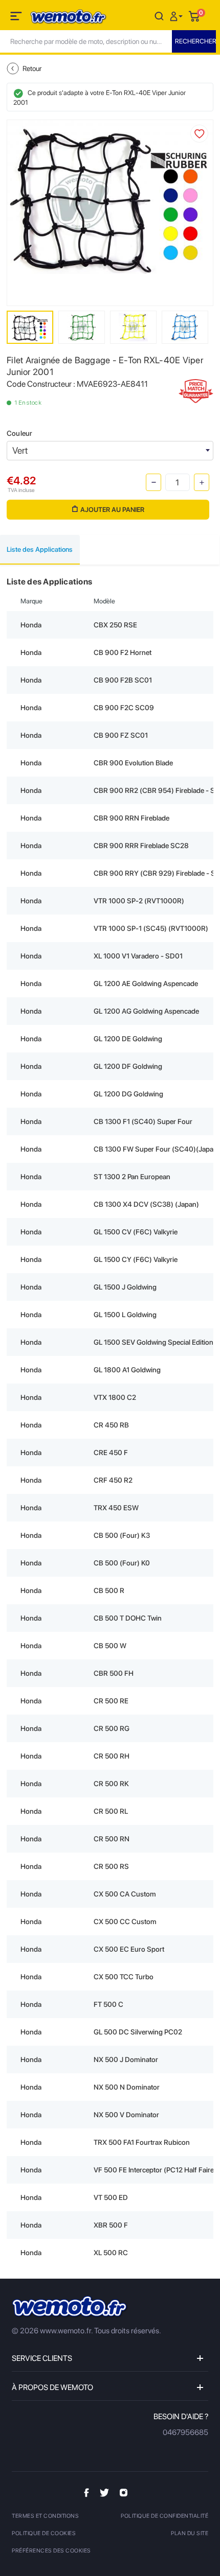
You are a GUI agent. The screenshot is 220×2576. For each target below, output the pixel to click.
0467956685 (185, 2432)
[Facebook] (86, 2492)
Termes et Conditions (45, 2516)
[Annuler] (159, 16)
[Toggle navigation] (17, 18)
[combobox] (110, 451)
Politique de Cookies (44, 2533)
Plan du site (190, 2533)
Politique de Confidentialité (164, 2516)
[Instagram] (124, 2492)
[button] (178, 16)
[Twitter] (104, 2492)
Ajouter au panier (112, 510)
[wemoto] (70, 2307)
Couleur (19, 433)
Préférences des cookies (51, 2551)
